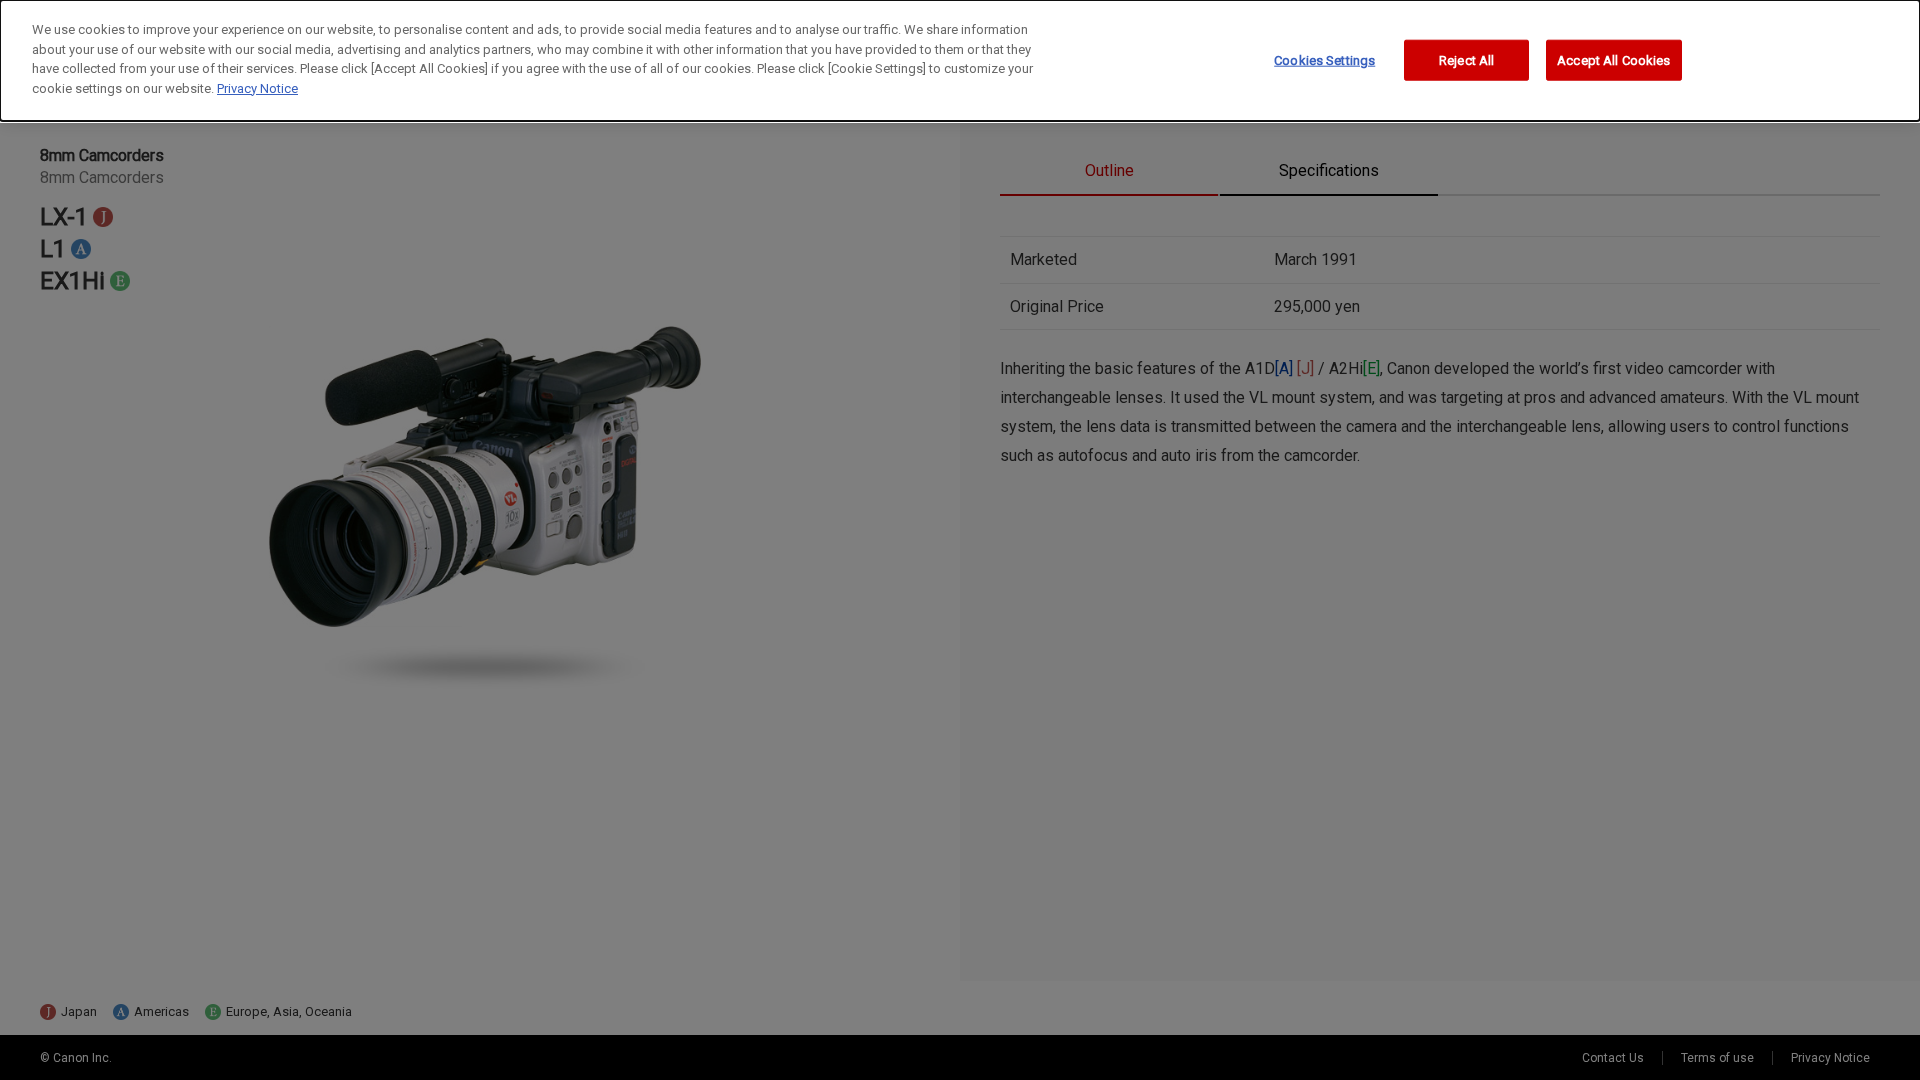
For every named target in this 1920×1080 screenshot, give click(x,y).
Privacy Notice (257, 88)
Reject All (1466, 59)
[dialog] (960, 60)
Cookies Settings (1324, 59)
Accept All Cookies (1613, 59)
